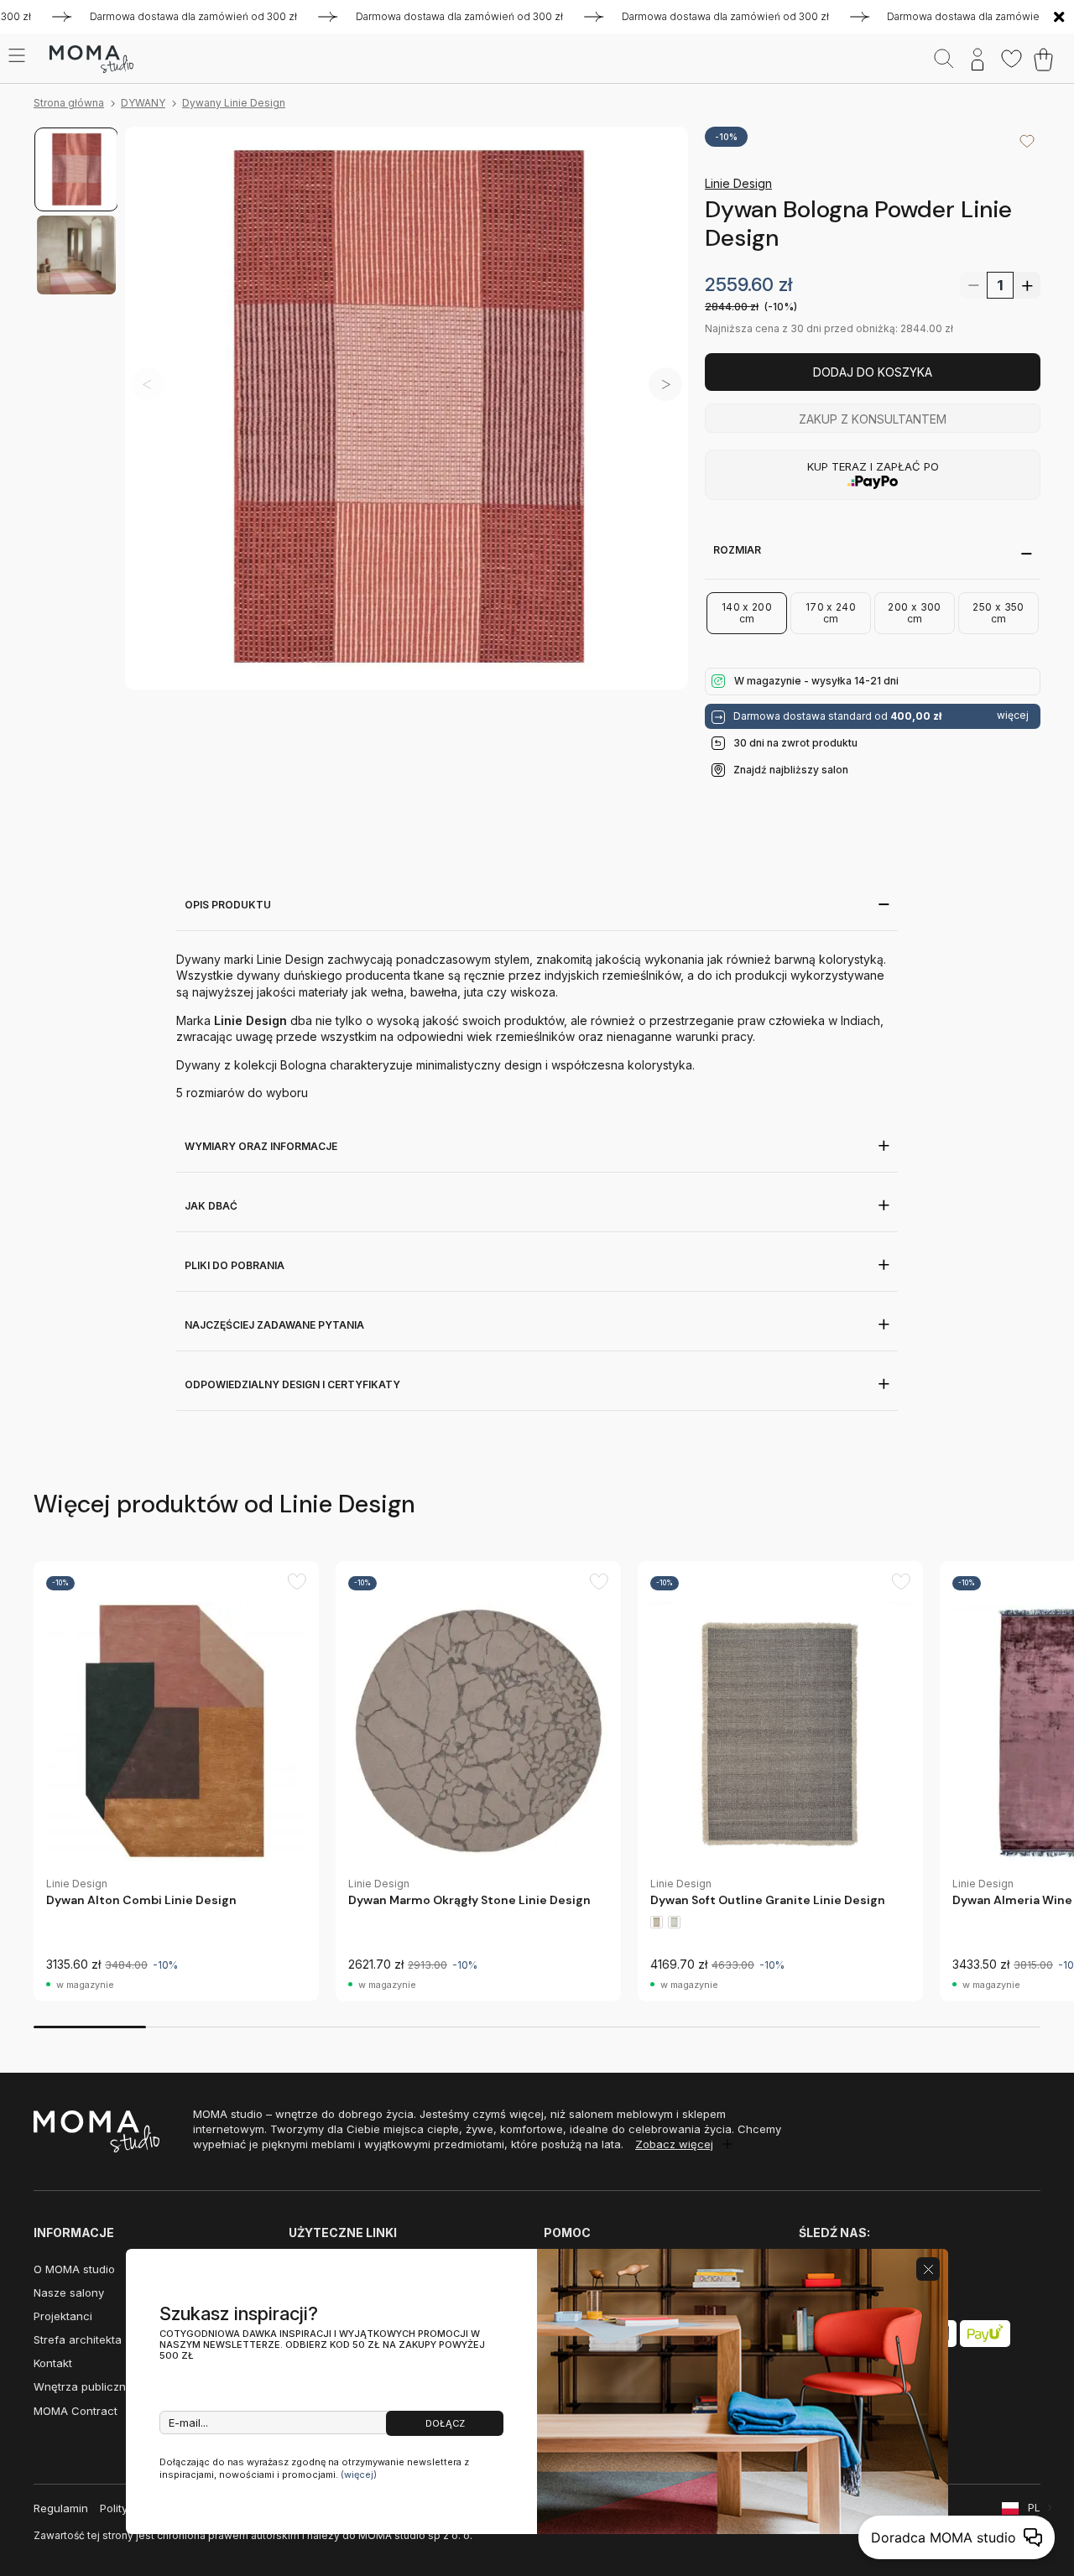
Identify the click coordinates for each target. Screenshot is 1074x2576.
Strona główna (69, 103)
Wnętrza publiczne (83, 2386)
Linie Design (738, 183)
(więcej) (359, 2475)
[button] (665, 384)
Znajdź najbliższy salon (791, 770)
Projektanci (63, 2316)
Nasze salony (69, 2292)
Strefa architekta (78, 2339)
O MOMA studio (74, 2269)
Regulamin (61, 2508)
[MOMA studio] (91, 60)
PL (1034, 2508)
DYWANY (143, 103)
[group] (176, 1781)
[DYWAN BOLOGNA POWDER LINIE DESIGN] (407, 408)
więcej (1013, 716)
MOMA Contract (76, 2411)
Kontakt (53, 2363)
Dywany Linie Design (234, 103)
